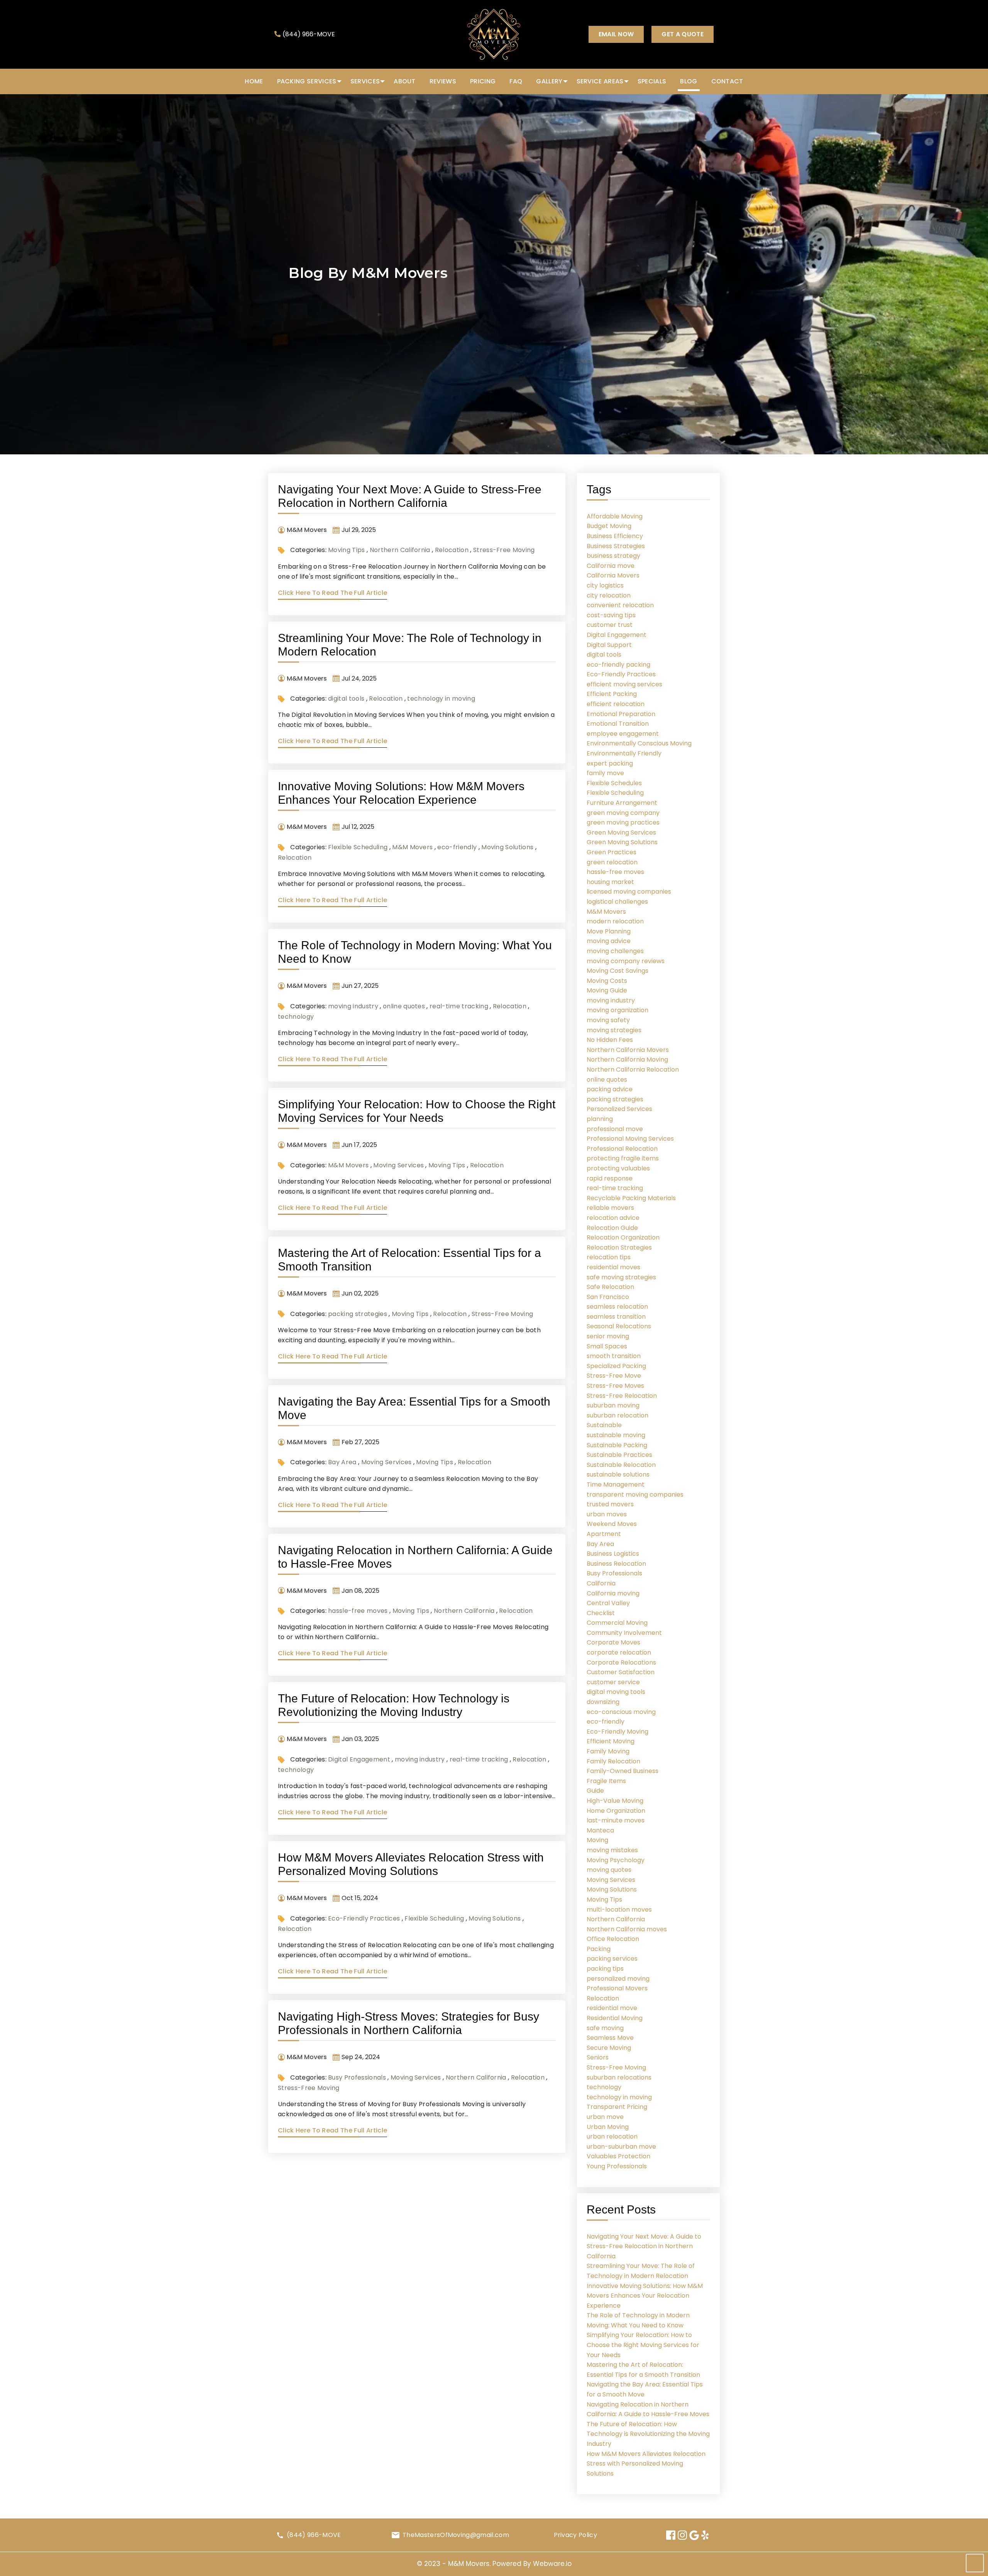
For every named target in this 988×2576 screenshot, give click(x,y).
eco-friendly (457, 847)
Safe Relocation (610, 1287)
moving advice (609, 941)
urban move (605, 2117)
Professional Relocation (622, 1149)
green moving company (623, 813)
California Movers (613, 575)
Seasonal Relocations (619, 1326)
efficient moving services (624, 684)
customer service (613, 1682)
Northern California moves (627, 1929)
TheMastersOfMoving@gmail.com (456, 2535)
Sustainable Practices (619, 1455)
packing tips (605, 1969)
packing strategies (358, 1314)
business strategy (613, 556)
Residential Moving (615, 2018)
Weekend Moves (612, 1524)
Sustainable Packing (617, 1445)
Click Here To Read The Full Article (332, 593)
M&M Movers (412, 847)
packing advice (610, 1089)
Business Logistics (613, 1554)
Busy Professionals (357, 2077)
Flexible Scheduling (358, 847)
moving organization (617, 1010)
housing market (610, 882)
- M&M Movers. (467, 2564)
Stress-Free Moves (615, 1386)
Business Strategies (616, 546)
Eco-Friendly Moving (617, 1732)
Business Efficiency (615, 536)
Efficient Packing (612, 694)
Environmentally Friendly (624, 753)
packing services (612, 1959)
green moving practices (623, 822)
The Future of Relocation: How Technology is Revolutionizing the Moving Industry (648, 2434)
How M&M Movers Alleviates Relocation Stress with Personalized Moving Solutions (646, 2464)
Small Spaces (607, 1346)
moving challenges (615, 951)
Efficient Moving (611, 1741)
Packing (599, 1949)
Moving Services (398, 1165)
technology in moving (441, 699)
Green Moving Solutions (622, 842)
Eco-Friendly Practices (364, 1918)
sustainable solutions (618, 1474)
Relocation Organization (623, 1237)
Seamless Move (610, 2038)
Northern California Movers (628, 1050)
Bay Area (342, 1462)
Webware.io (552, 2564)
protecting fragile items (623, 1158)
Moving (597, 1840)
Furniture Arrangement (622, 803)
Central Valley (608, 1603)
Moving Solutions (507, 847)
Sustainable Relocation (621, 1465)
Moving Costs (607, 981)
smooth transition (614, 1356)
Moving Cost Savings (617, 971)
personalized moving (618, 1979)
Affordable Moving (615, 516)
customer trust (610, 625)
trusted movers (610, 1504)
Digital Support (609, 645)
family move (605, 773)
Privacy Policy (575, 2535)
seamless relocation (617, 1307)
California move (611, 566)
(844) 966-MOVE (309, 34)
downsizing (603, 1702)
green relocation (612, 862)
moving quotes (609, 1870)
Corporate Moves (613, 1642)
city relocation (609, 595)
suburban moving (613, 1405)
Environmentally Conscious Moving (639, 743)
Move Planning (609, 931)
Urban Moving (608, 2127)
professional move (615, 1129)
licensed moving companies (629, 892)
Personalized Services (619, 1109)
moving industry (353, 1006)
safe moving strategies (621, 1277)
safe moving (605, 2028)
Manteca (600, 1830)
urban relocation (612, 2137)
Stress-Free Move (614, 1376)
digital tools (346, 699)
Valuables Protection (618, 2156)
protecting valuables (618, 1168)
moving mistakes (612, 1850)
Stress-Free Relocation (622, 1396)
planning (600, 1119)
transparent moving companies (635, 1495)
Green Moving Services (621, 832)
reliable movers (610, 1208)
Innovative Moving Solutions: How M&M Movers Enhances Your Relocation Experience (645, 2296)
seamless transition (616, 1317)
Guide (595, 1791)
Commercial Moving (617, 1623)
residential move (612, 2008)
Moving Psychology (616, 1860)
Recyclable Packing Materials (631, 1198)
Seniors (598, 2057)
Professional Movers (617, 1988)
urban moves (607, 1514)
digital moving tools (616, 1692)
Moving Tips (347, 550)
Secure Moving (609, 2048)
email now (616, 34)
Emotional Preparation (621, 714)
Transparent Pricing (617, 2107)
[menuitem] (254, 81)
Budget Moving (609, 526)
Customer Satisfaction (621, 1672)
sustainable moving (616, 1435)
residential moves (613, 1267)
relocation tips (609, 1257)
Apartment (604, 1534)
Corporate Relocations (621, 1662)
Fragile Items (606, 1781)
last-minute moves (616, 1820)
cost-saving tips (611, 615)
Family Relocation (613, 1761)
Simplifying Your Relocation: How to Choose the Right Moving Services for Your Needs (643, 2345)
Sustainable (604, 1425)
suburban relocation (617, 1415)
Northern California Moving (627, 1059)
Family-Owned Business (623, 1771)
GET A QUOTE (683, 34)
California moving (613, 1593)
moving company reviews (626, 961)
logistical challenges (617, 902)
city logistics (605, 585)
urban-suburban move (621, 2147)
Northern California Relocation (633, 1070)
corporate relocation (619, 1652)
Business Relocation (616, 1564)
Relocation (452, 550)
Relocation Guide (612, 1228)
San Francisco (608, 1297)
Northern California (400, 550)
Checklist (601, 1613)
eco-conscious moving (621, 1712)
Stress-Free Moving (504, 550)
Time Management (616, 1484)
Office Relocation (613, 1939)
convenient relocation (620, 605)
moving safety (608, 1020)
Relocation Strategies (619, 1247)
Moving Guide (607, 990)
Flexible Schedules (614, 783)
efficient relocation (616, 704)
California (601, 1583)
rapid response (610, 1178)
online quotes (404, 1006)
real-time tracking (459, 1006)
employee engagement (623, 734)
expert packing (610, 763)
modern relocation (615, 921)
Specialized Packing (616, 1366)
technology (296, 1017)
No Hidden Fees (610, 1040)
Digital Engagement (359, 1759)
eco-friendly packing (618, 665)
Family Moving (608, 1751)
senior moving (608, 1336)
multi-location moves (619, 1910)
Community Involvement (624, 1633)
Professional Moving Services (630, 1139)
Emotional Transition (618, 724)
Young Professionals (617, 2166)
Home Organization (616, 1811)
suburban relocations (619, 2077)
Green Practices (612, 852)
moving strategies (614, 1030)
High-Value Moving (615, 1801)
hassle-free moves (358, 1611)
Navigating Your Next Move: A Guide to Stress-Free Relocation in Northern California (644, 2246)
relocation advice (613, 1218)
